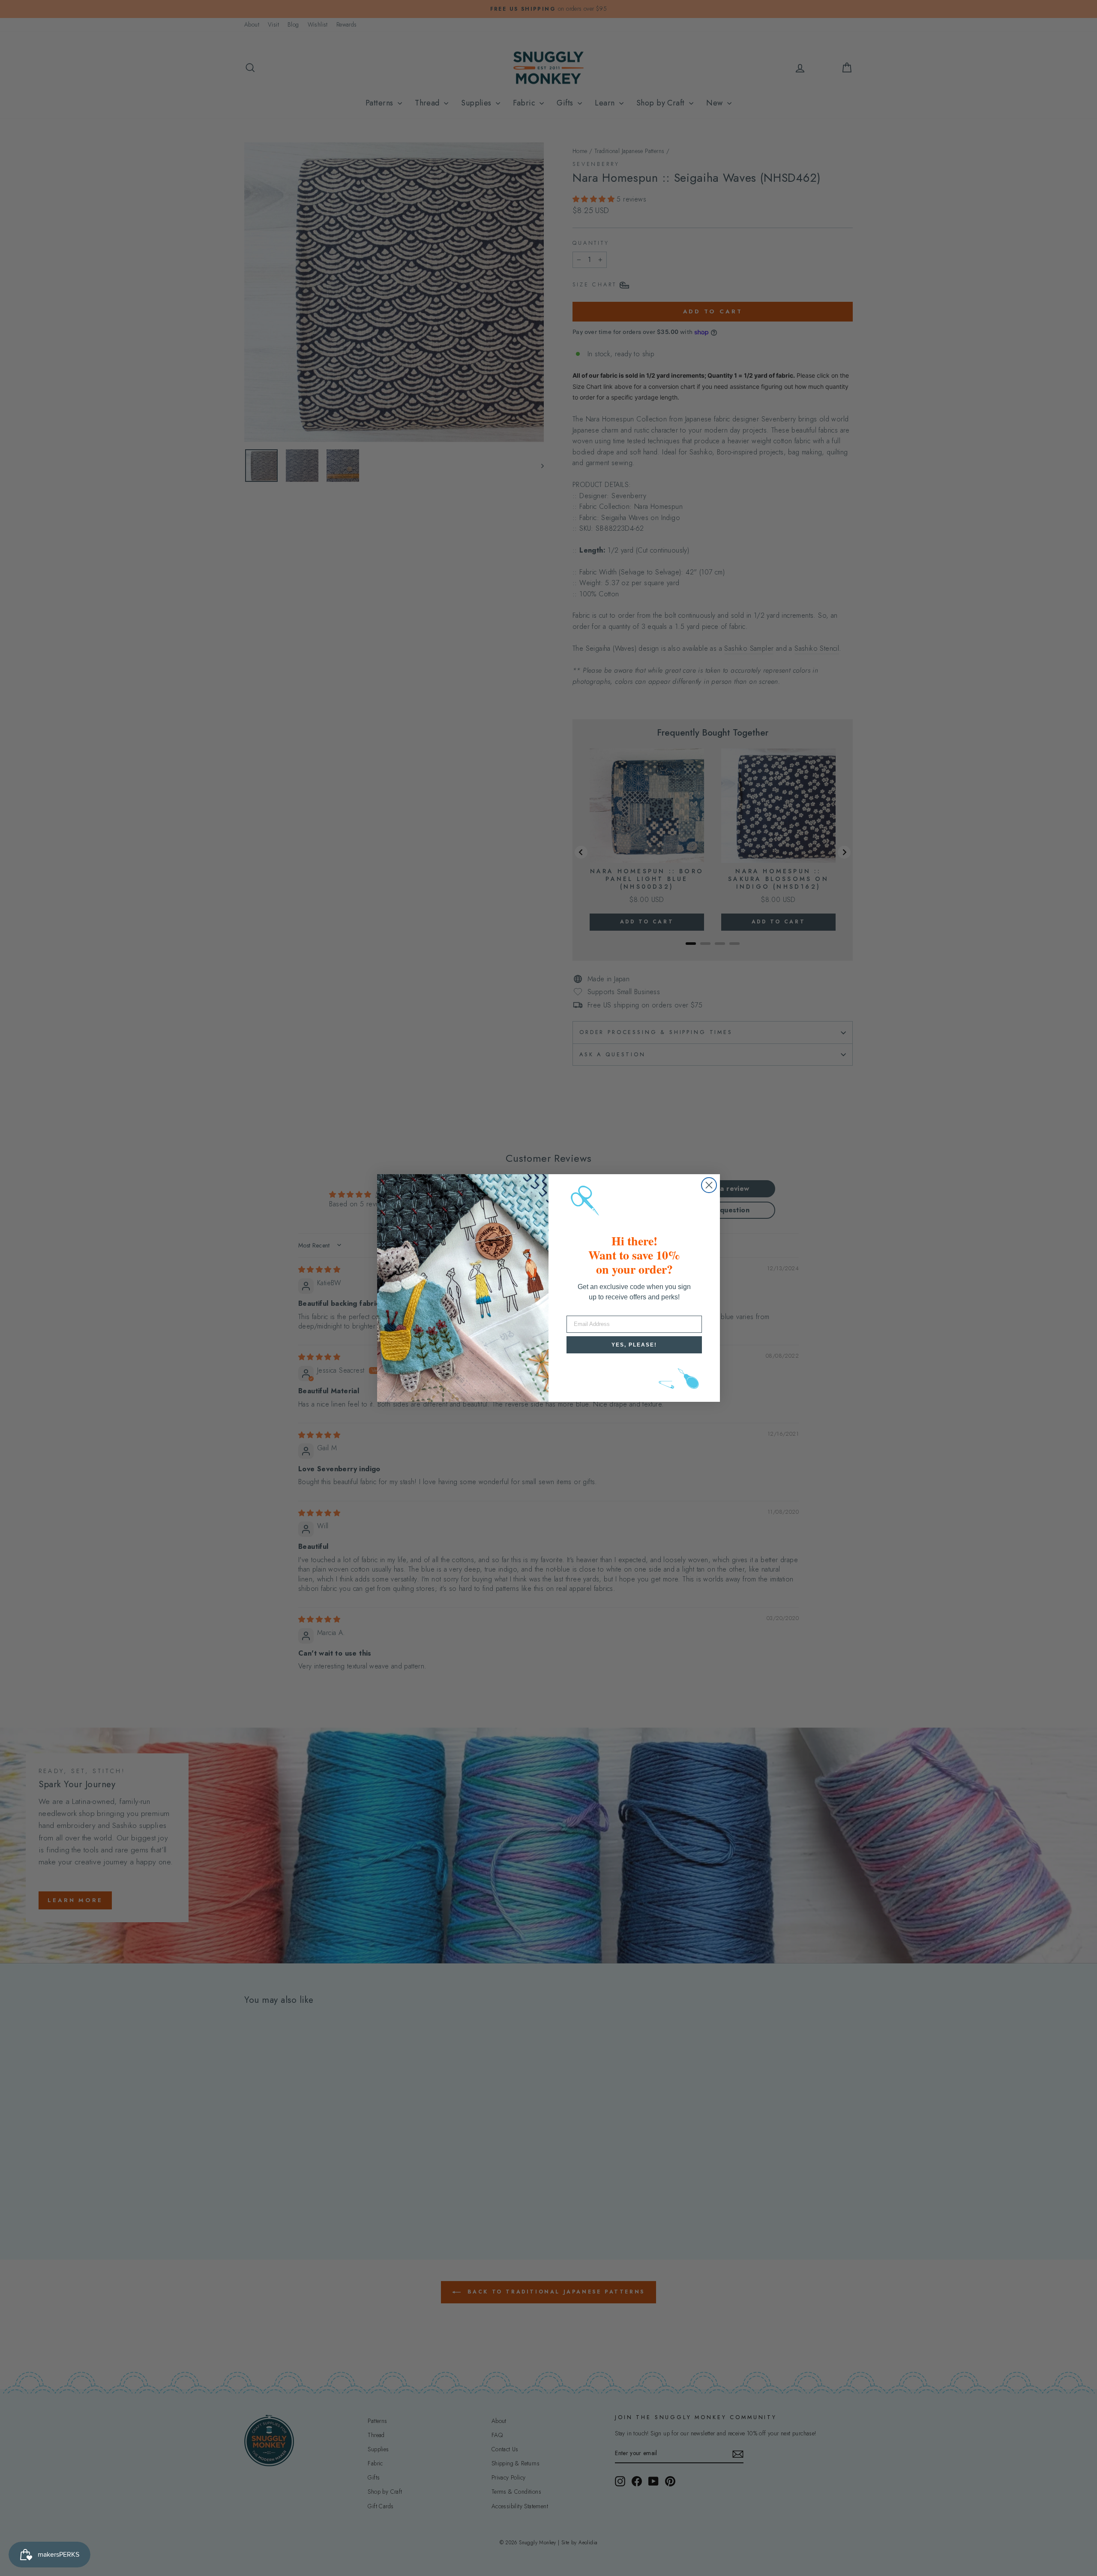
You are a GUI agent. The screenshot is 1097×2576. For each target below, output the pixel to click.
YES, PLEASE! (634, 1345)
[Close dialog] (709, 1185)
